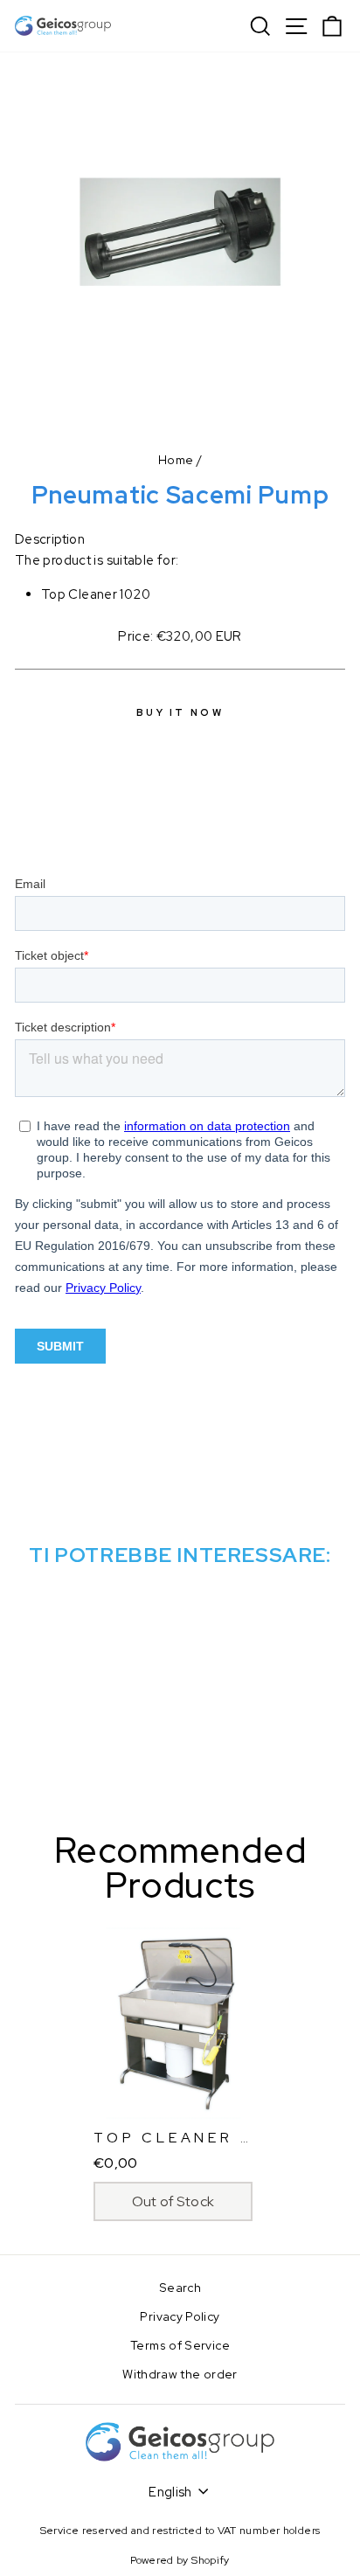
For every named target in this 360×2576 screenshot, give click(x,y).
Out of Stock (173, 2201)
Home (176, 460)
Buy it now (180, 712)
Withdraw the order (180, 2374)
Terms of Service (180, 2345)
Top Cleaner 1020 (191, 2138)
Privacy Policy (180, 2316)
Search (180, 2288)
